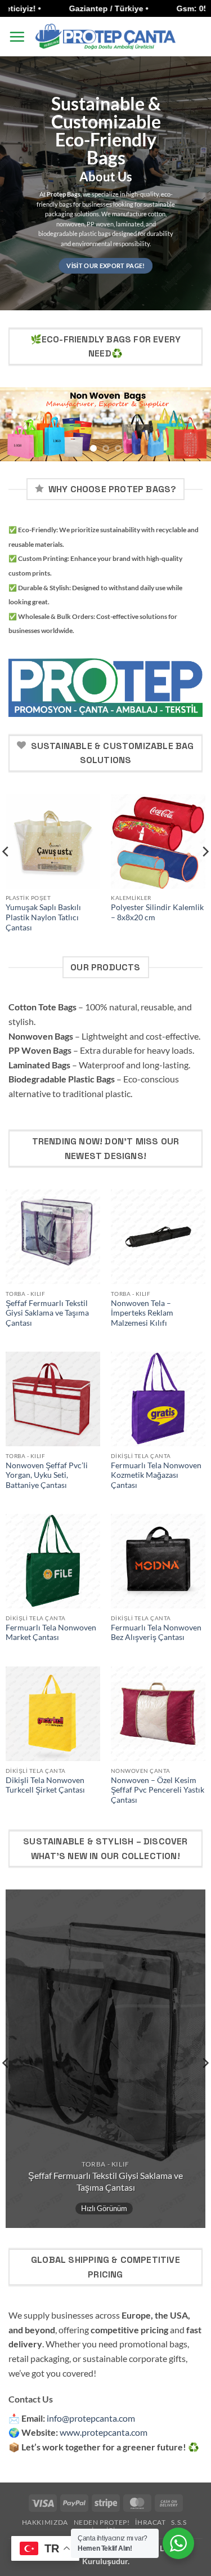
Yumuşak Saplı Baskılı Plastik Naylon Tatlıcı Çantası (43, 917)
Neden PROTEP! (102, 2522)
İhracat (150, 2522)
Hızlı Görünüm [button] (104, 2208)
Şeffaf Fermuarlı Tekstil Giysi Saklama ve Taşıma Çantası (47, 1313)
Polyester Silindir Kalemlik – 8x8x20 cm (157, 912)
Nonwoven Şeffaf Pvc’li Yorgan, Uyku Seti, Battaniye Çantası (47, 1475)
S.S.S (179, 2522)
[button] (17, 37)
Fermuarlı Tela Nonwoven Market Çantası (51, 1633)
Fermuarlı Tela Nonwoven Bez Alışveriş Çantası (156, 1633)
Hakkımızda (45, 2522)
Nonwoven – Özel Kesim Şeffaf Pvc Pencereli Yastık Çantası (158, 1790)
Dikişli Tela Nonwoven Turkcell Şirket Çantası (45, 1785)
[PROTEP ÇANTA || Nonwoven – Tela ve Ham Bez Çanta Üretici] (106, 36)
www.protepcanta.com (104, 2432)
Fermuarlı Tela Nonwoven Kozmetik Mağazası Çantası (156, 1475)
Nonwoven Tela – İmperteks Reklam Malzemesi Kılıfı (142, 1313)
